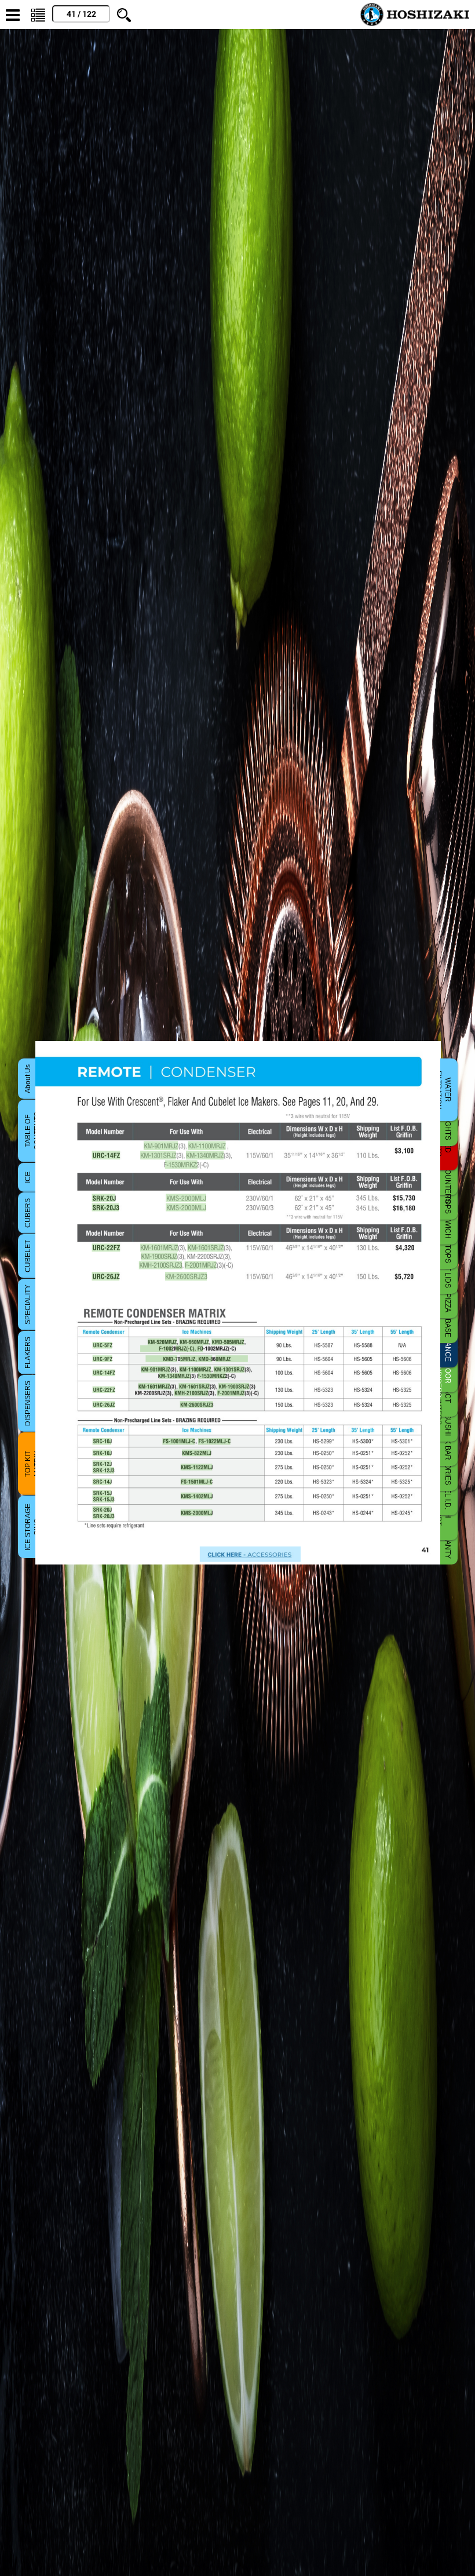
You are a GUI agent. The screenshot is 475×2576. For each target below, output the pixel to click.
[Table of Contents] (38, 14)
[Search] (124, 14)
